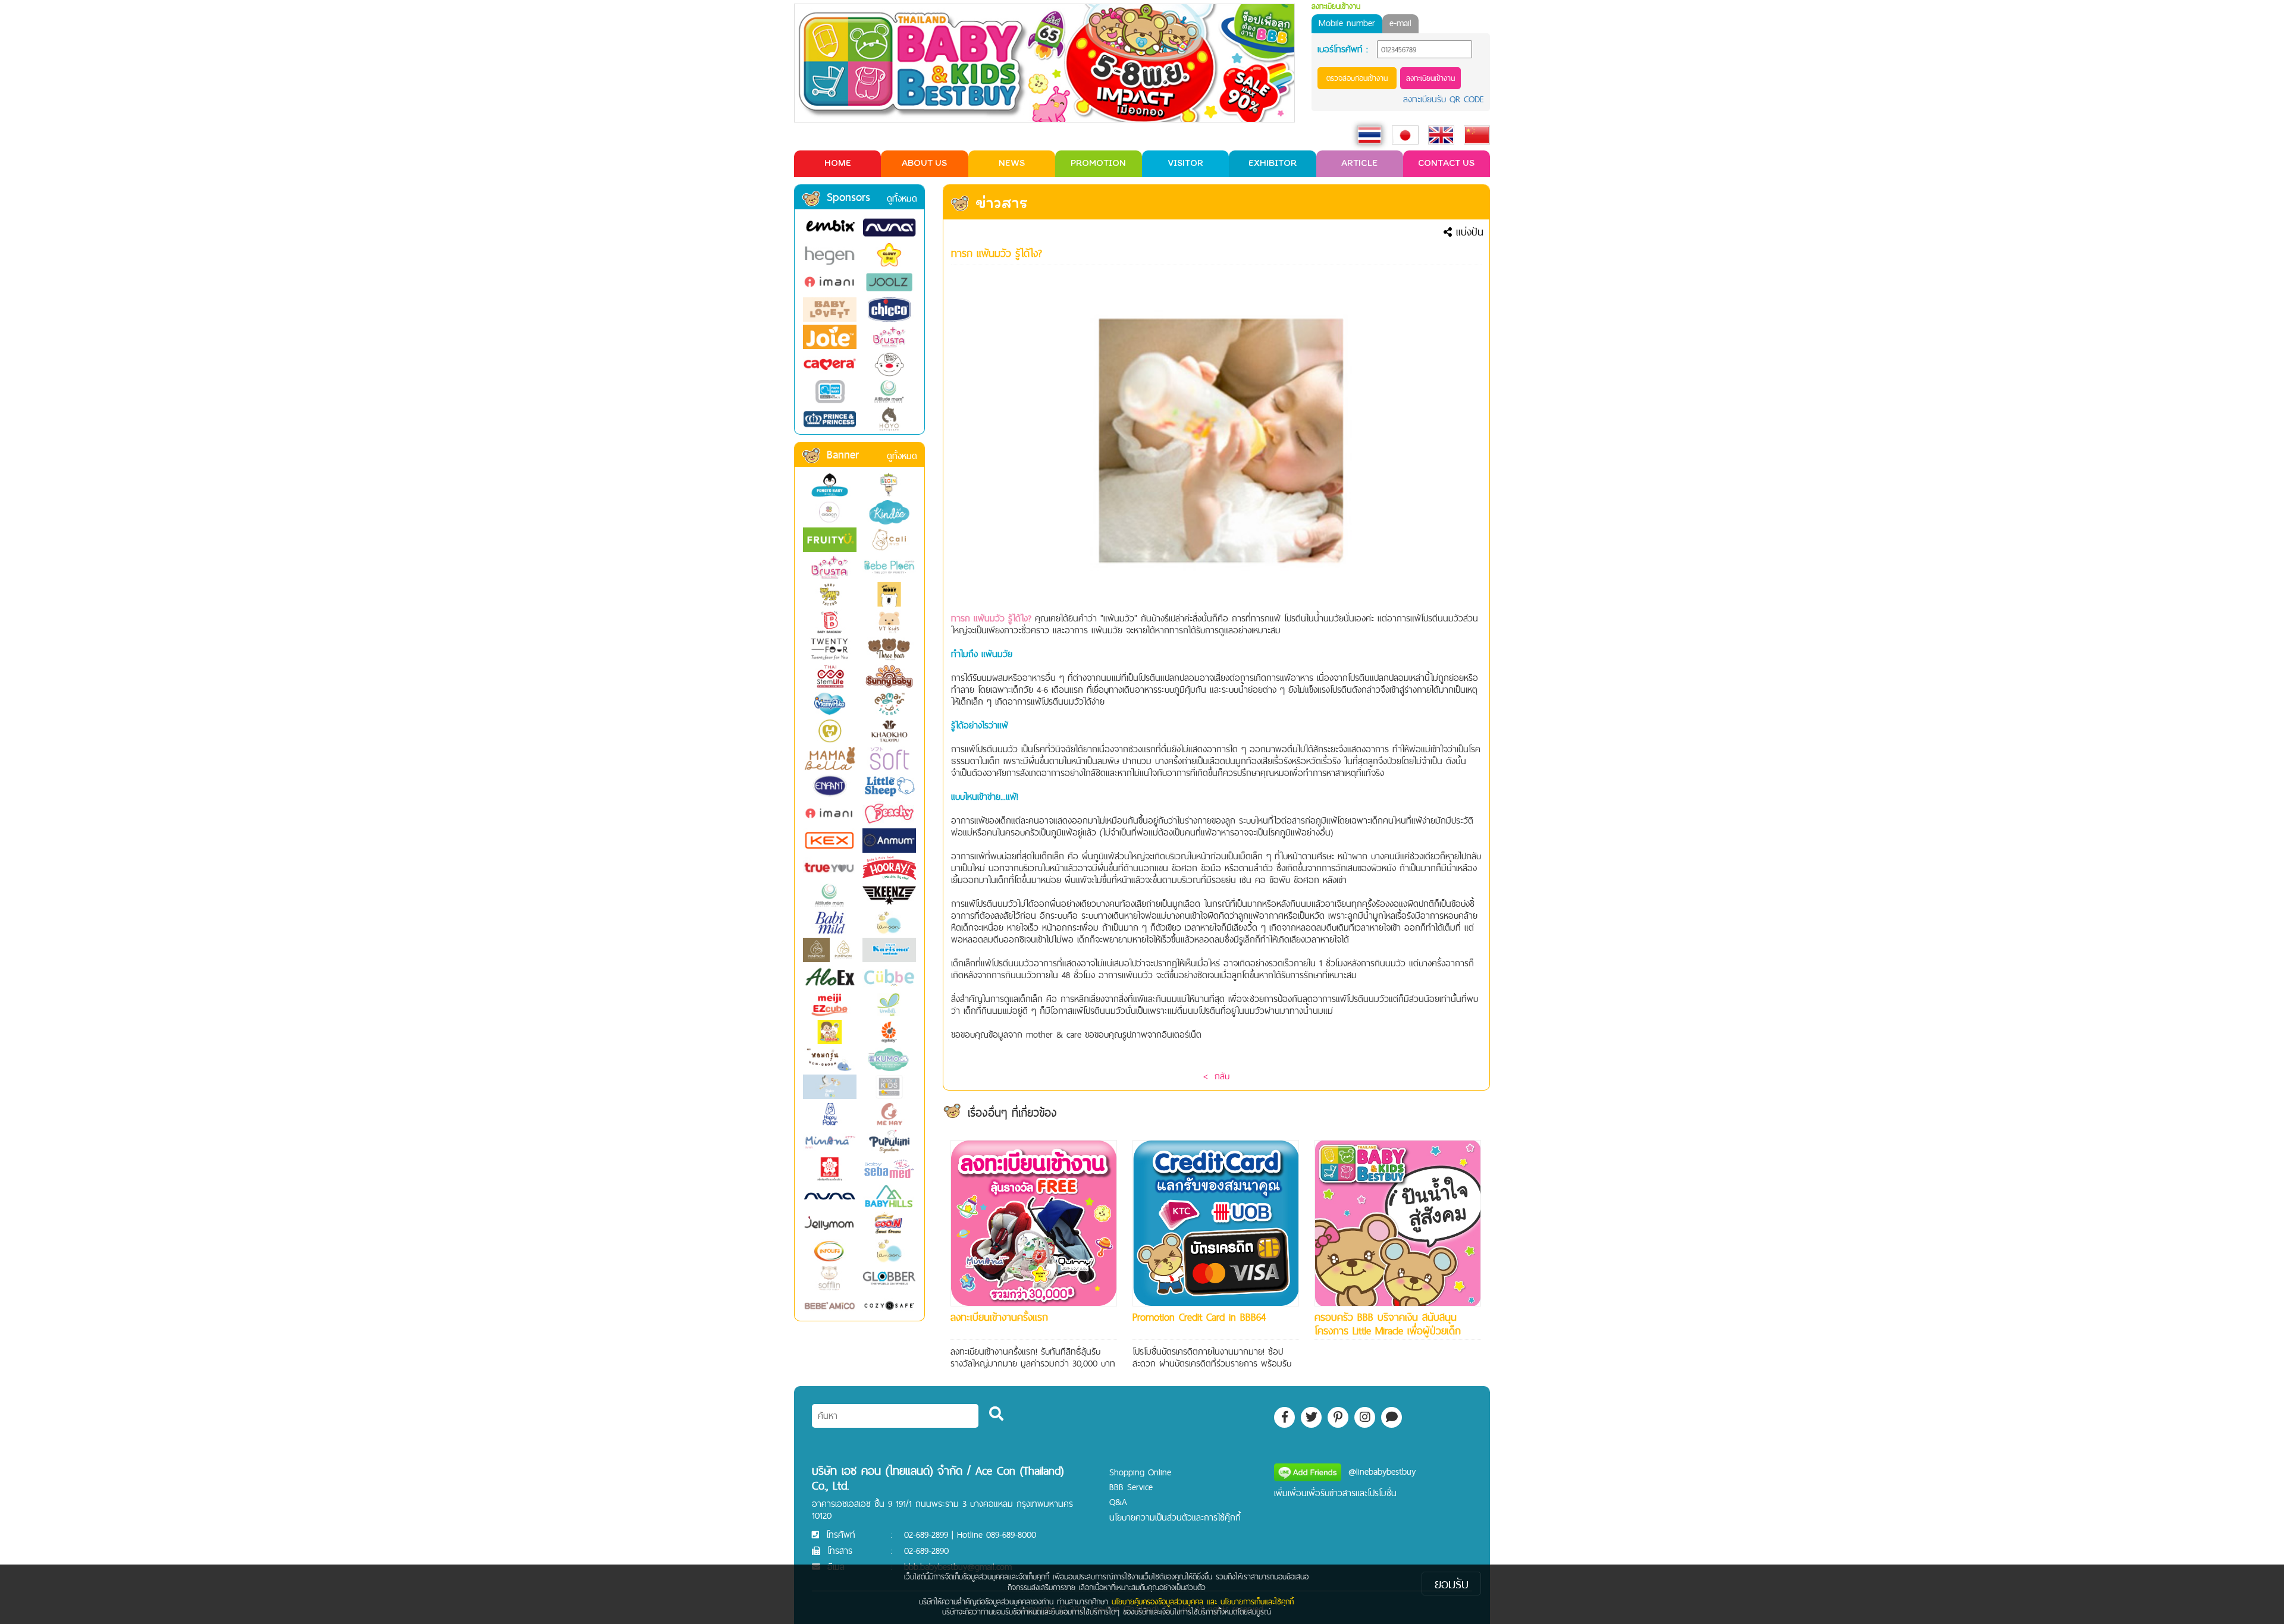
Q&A (1118, 1502)
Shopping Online (1140, 1472)
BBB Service (1131, 1487)
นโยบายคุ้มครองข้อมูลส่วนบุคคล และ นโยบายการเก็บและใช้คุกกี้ (1203, 1601)
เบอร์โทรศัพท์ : (1343, 49)
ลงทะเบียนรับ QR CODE (1444, 99)
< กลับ (1216, 1076)
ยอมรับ (1452, 1584)
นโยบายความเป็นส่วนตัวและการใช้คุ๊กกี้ (1175, 1517)
